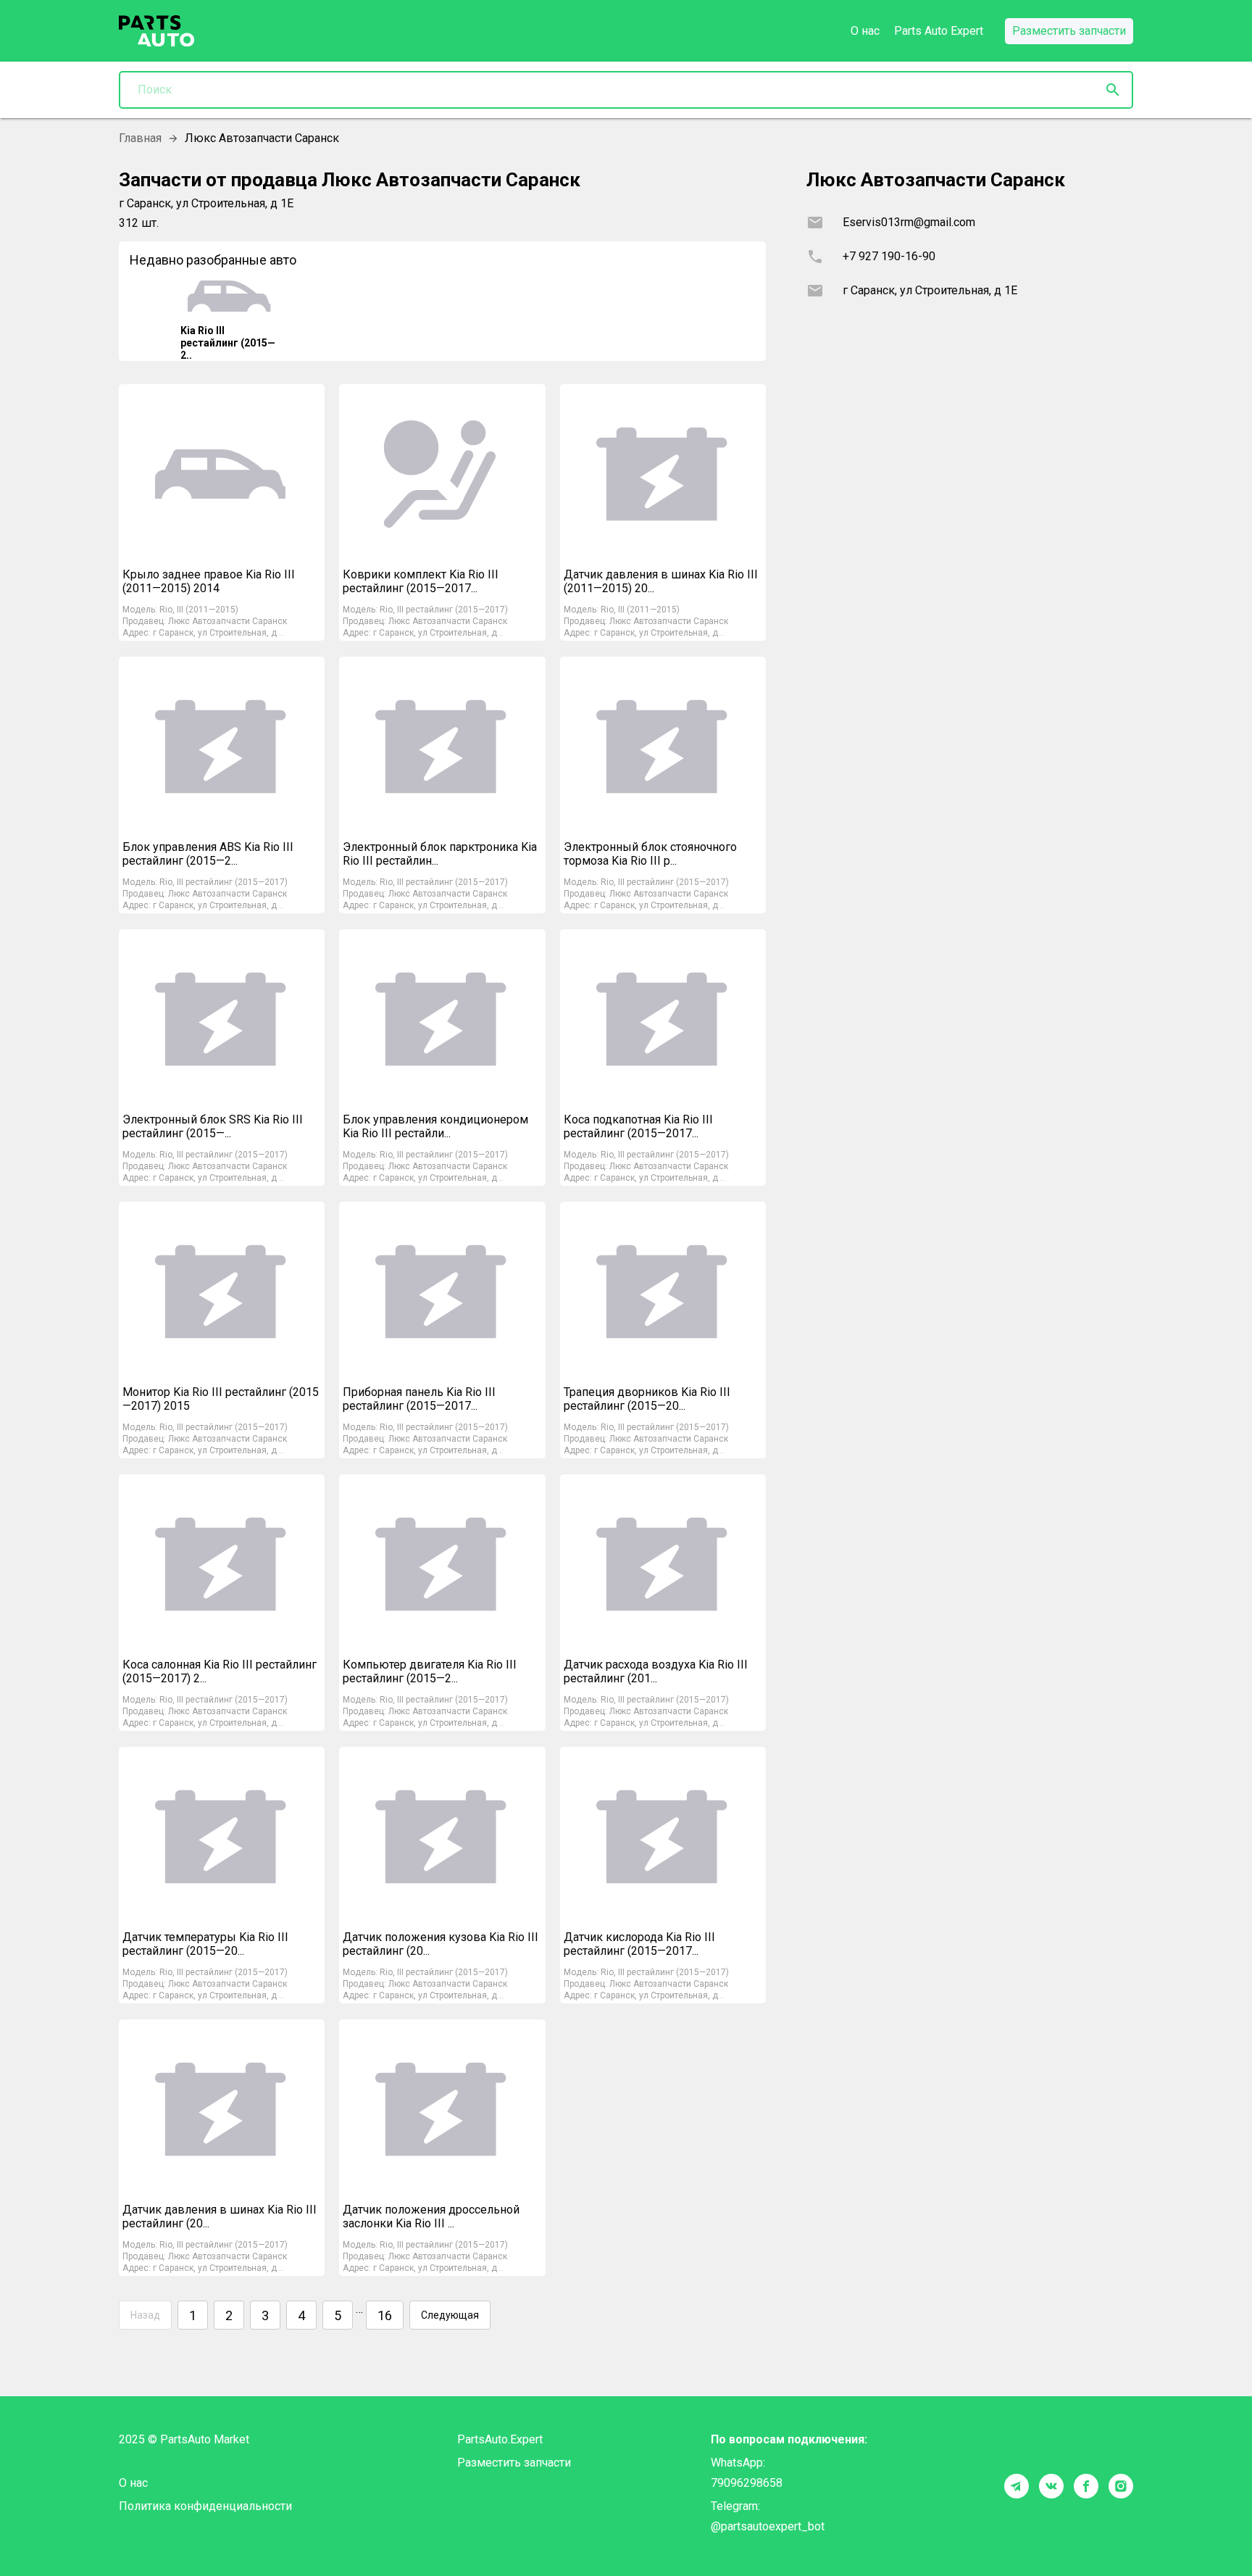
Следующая (450, 2315)
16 (385, 2315)
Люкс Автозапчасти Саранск (228, 621)
